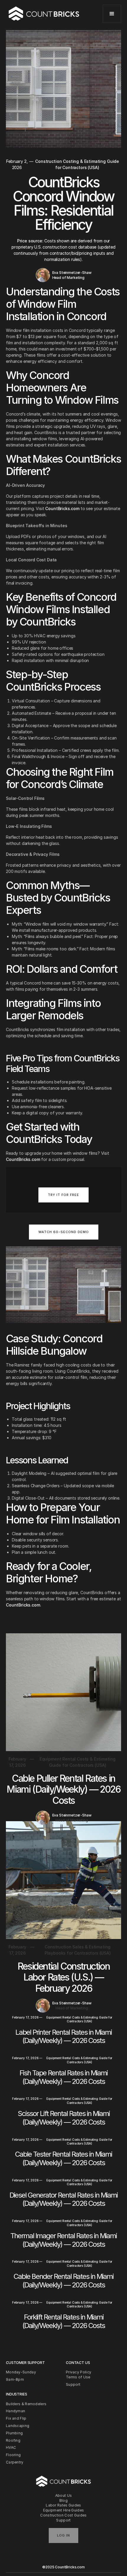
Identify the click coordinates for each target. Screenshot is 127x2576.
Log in (63, 2535)
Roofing (13, 2440)
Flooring (13, 2455)
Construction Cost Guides (63, 2515)
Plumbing (14, 2433)
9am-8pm (15, 2379)
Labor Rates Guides (63, 2505)
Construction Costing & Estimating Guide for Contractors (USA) (77, 164)
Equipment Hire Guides (63, 2510)
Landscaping (18, 2426)
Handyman (16, 2411)
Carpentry (15, 2462)
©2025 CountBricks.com (63, 2567)
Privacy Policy (79, 2372)
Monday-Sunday (21, 2372)
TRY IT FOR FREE (63, 1195)
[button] (112, 14)
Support (63, 2520)
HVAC (11, 2447)
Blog (63, 2500)
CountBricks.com (62, 508)
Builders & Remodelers (26, 2404)
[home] (44, 14)
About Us (63, 2495)
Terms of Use (78, 2377)
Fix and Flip (16, 2418)
